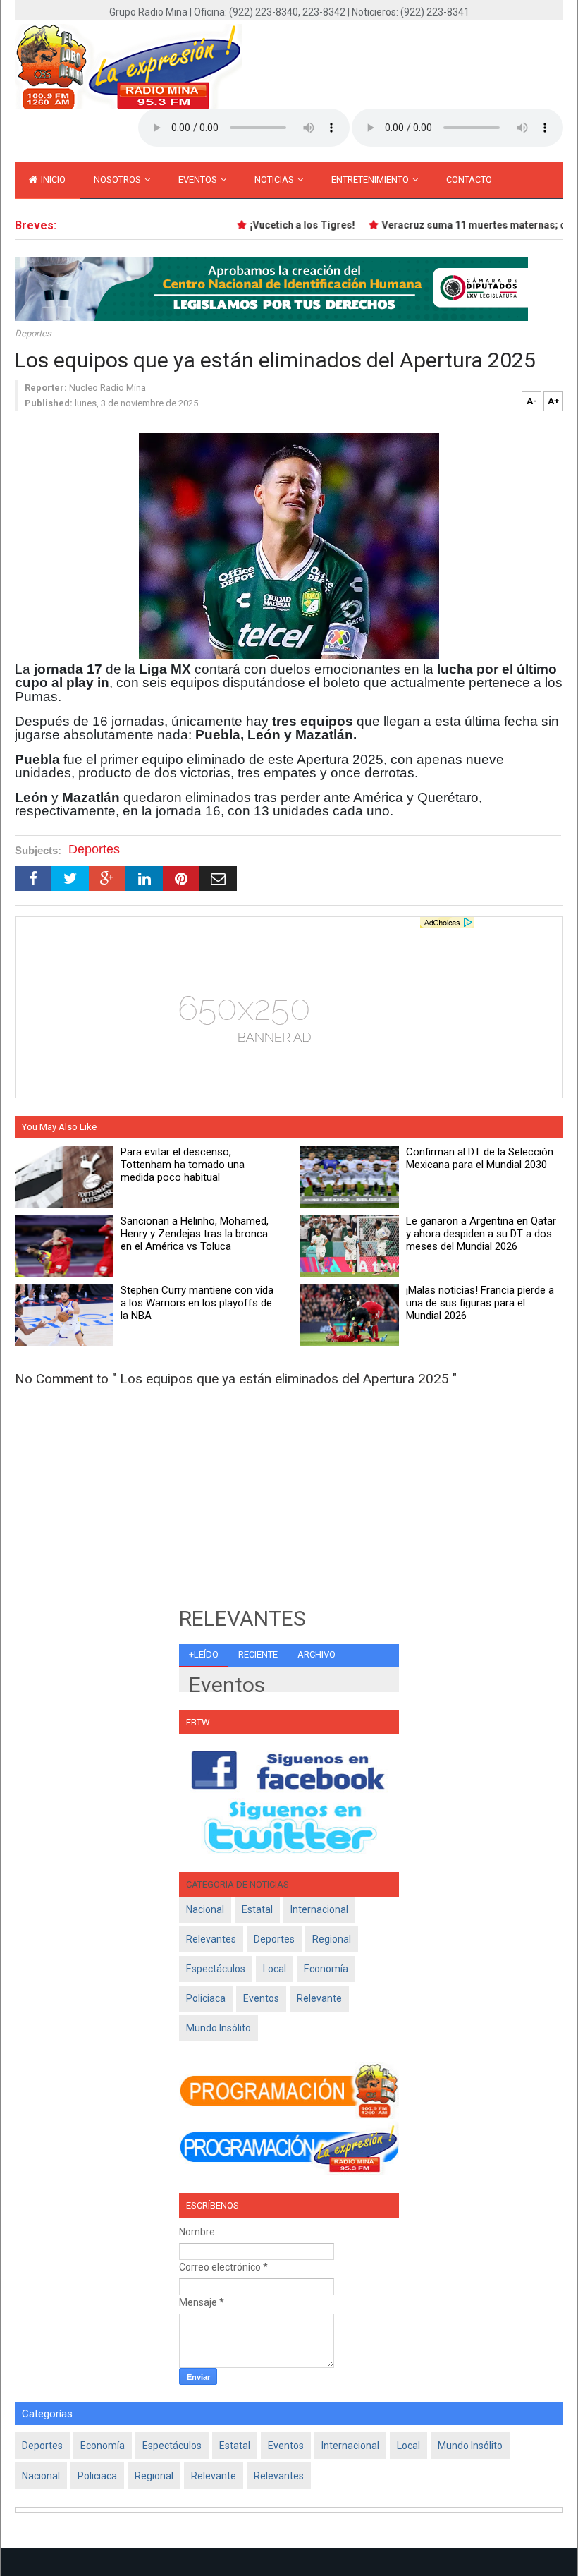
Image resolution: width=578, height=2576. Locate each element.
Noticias (275, 180)
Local (275, 1969)
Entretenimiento (371, 180)
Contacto (469, 180)
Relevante (319, 1998)
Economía (326, 1969)
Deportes (33, 333)
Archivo (316, 1654)
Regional (332, 1939)
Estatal (257, 1909)
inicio (52, 180)
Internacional (319, 1909)
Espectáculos (216, 1969)
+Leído (204, 1654)
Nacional (205, 1909)
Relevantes (211, 1939)
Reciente (258, 1654)
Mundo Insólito (219, 2028)
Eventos (199, 180)
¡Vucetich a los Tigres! (287, 225)
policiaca (206, 1998)
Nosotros (118, 180)
